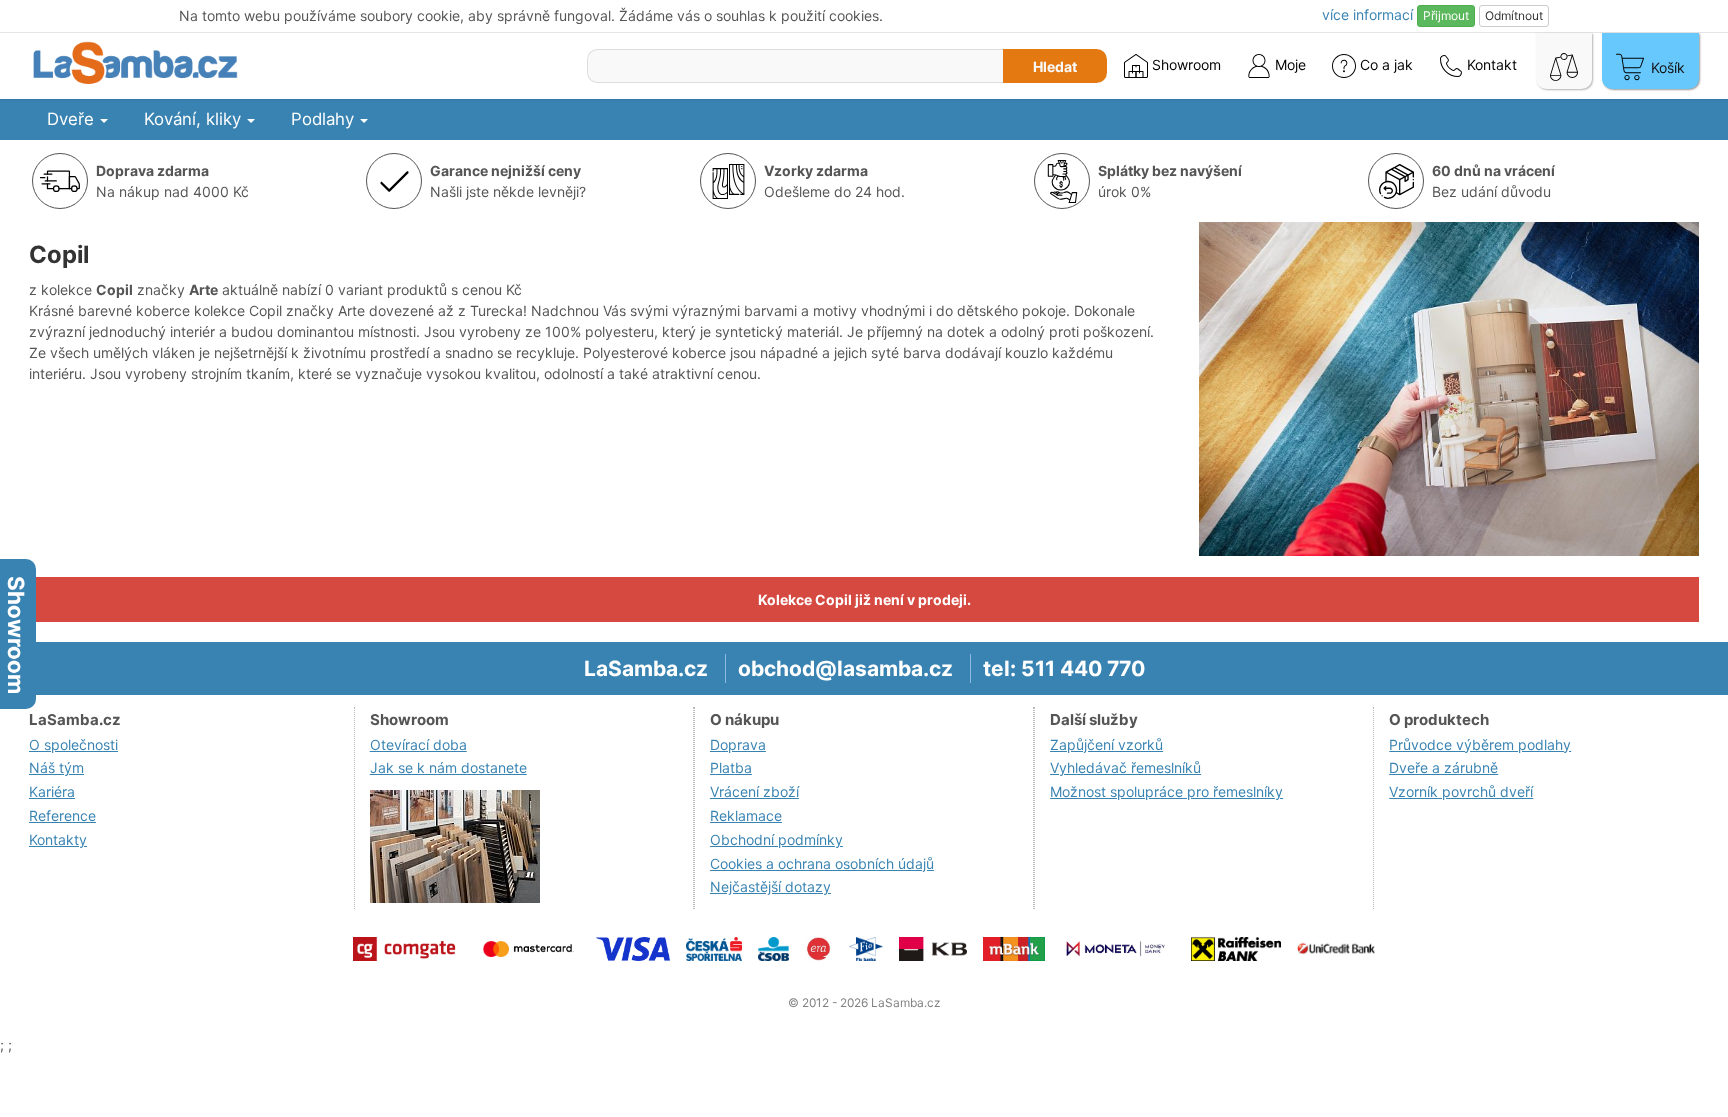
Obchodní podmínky (776, 839)
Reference (62, 815)
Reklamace (746, 815)
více (1367, 14)
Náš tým (56, 767)
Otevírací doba (418, 744)
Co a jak (1386, 64)
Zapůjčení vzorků (1106, 744)
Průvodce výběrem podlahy (1480, 744)
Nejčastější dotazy (770, 886)
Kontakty (58, 839)
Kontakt (1490, 64)
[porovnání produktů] (1564, 61)
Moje (1288, 64)
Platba (731, 767)
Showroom (1184, 64)
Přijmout (1446, 15)
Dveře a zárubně (1443, 767)
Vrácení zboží (754, 791)
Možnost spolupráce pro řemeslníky (1166, 791)
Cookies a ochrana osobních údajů (822, 863)
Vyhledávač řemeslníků (1125, 767)
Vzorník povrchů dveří (1461, 791)
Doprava (738, 744)
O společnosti (73, 744)
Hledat (1055, 66)
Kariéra (52, 791)
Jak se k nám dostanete (448, 767)
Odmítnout (1514, 15)
